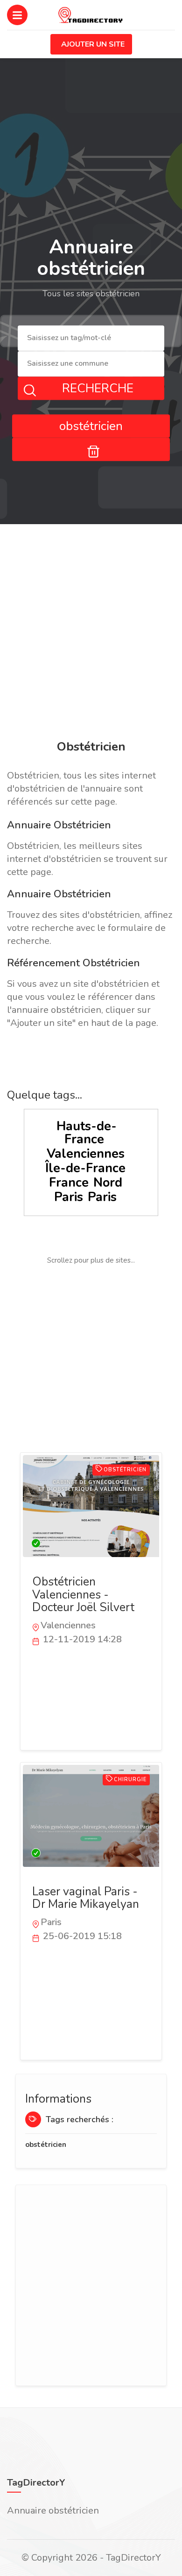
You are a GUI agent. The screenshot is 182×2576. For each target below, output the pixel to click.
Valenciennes (86, 1154)
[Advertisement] (91, 634)
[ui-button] (91, 449)
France (69, 1183)
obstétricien (46, 2145)
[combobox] (91, 338)
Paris (69, 1197)
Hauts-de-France (87, 1133)
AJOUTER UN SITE (93, 44)
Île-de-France (85, 1168)
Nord (108, 1183)
